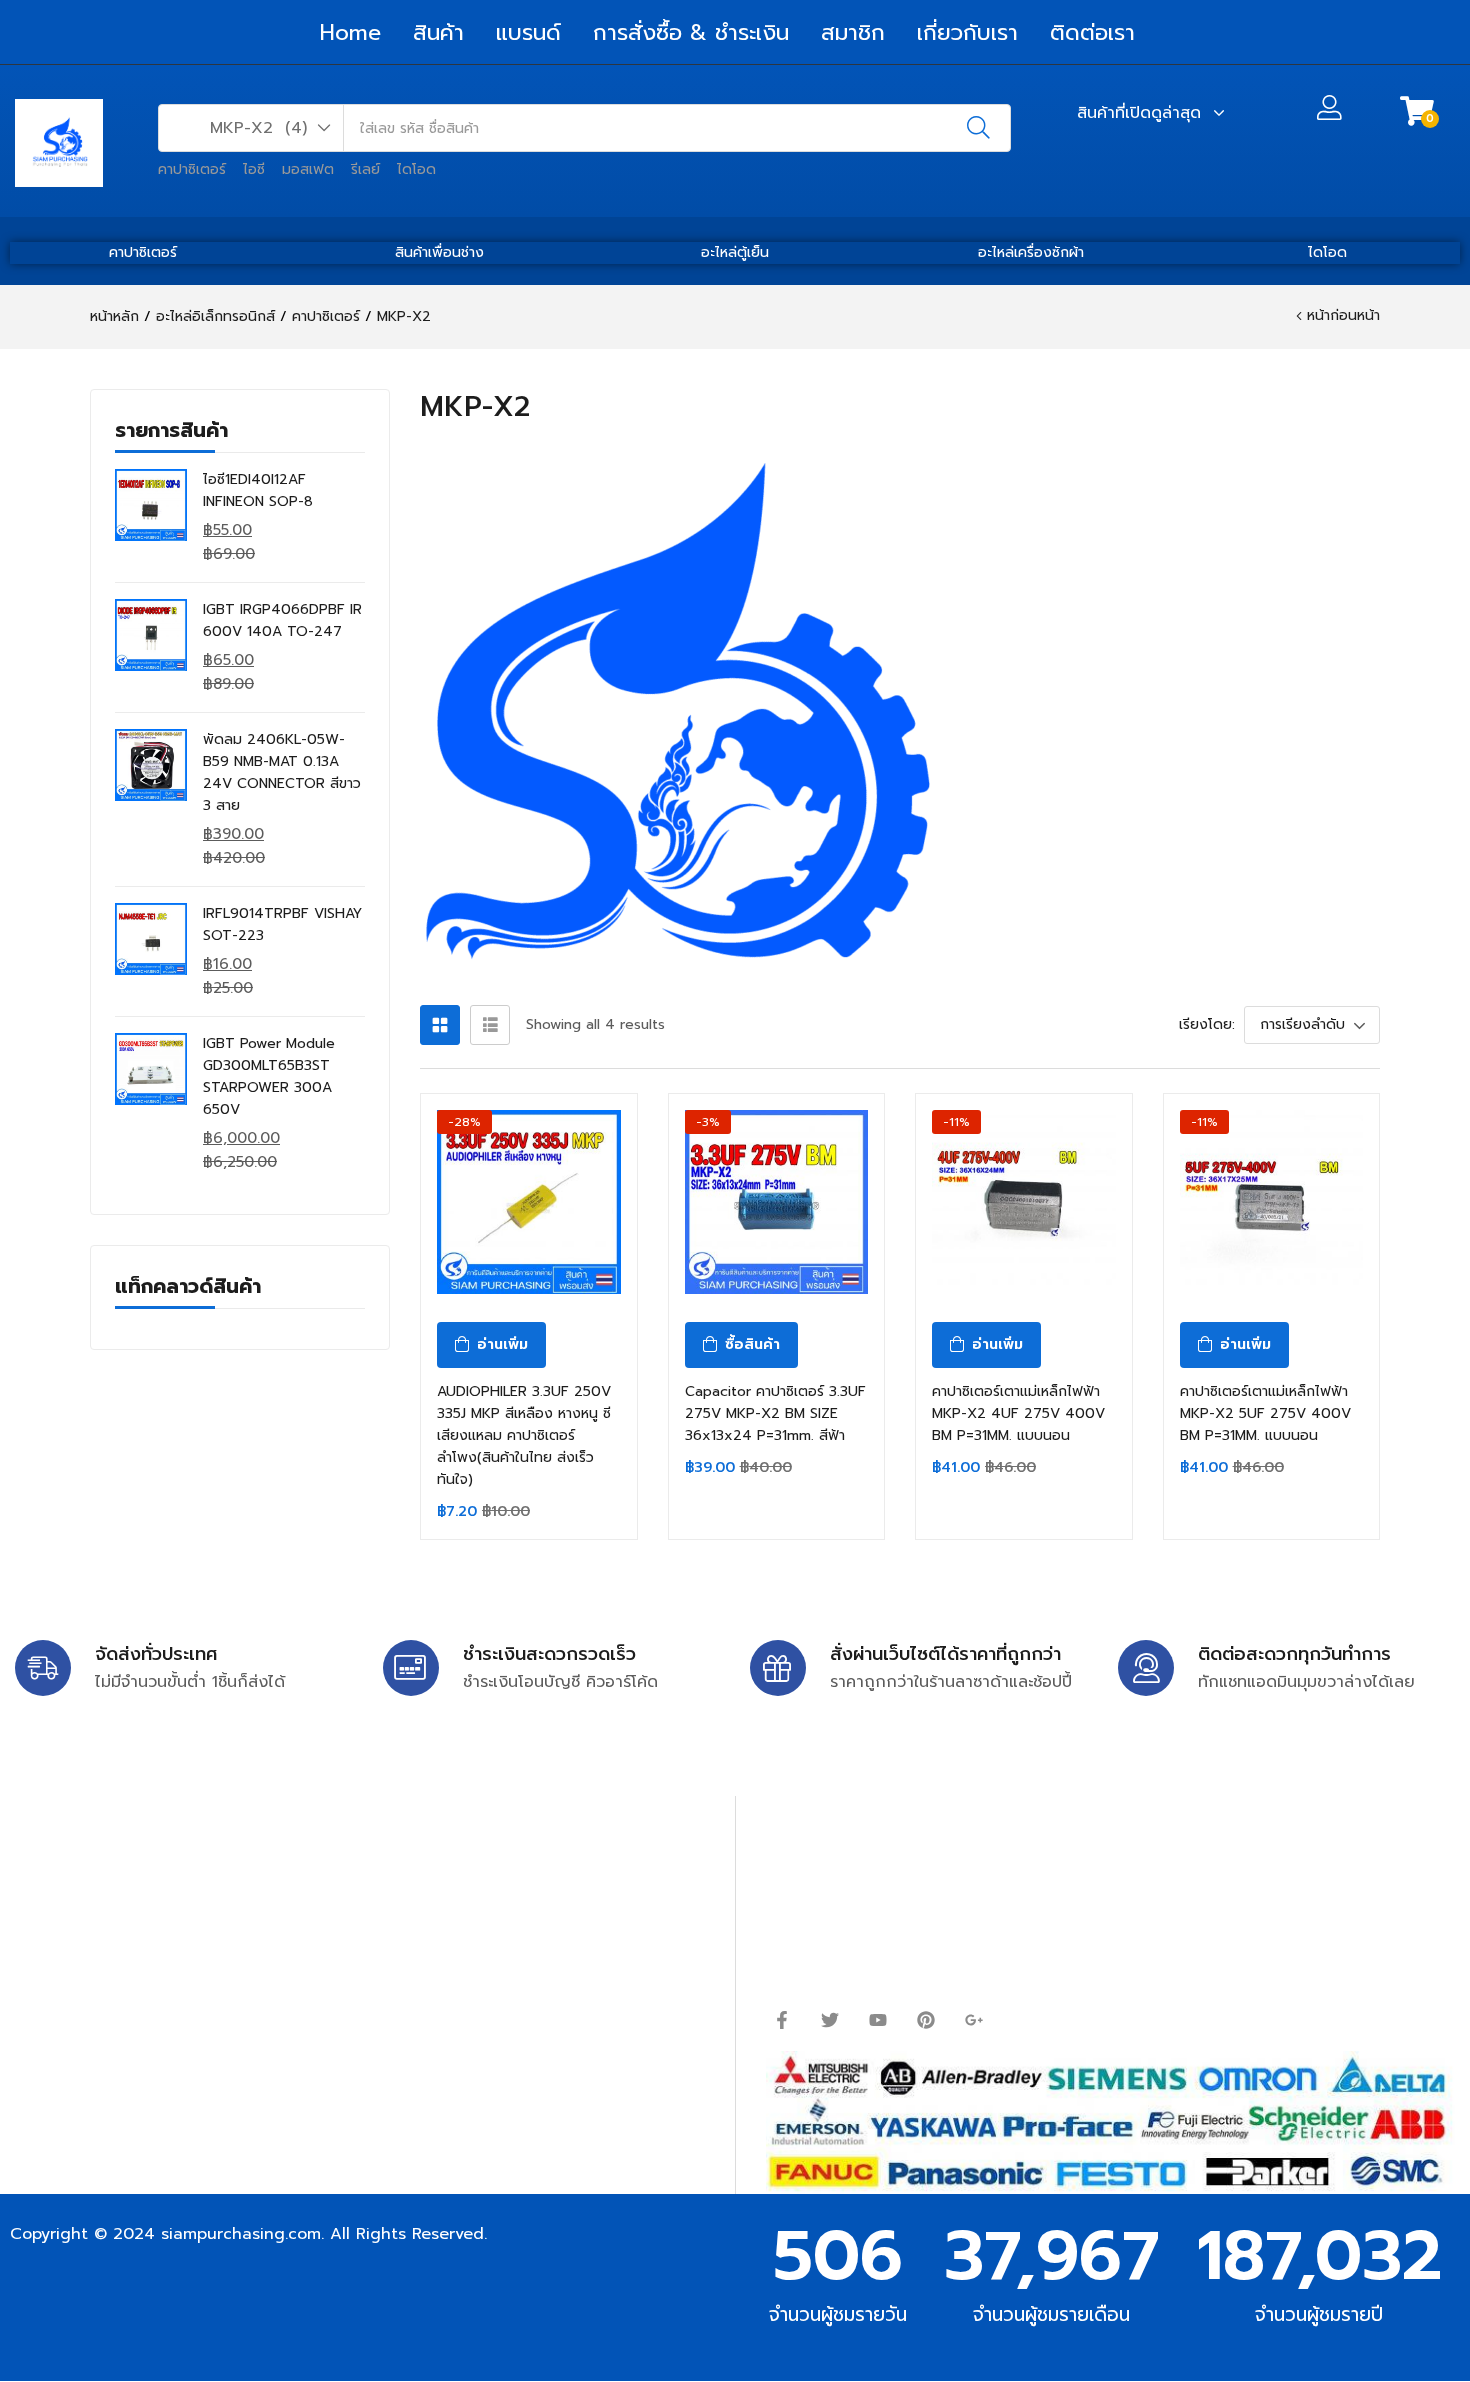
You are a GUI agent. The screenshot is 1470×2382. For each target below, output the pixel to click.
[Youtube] (878, 2020)
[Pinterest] (926, 2020)
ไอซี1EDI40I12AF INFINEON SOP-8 (258, 490)
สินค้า (438, 32)
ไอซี (254, 169)
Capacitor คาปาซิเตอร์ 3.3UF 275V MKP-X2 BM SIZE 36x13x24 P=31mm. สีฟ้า (775, 1413)
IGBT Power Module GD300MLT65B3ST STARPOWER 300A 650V (269, 1076)
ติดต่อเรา (1092, 32)
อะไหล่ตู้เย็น (735, 252)
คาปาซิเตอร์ (192, 169)
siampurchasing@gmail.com (187, 1906)
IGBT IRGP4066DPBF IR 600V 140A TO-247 (282, 620)
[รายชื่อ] (490, 1025)
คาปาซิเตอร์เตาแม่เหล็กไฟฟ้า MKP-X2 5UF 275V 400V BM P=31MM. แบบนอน (1265, 1413)
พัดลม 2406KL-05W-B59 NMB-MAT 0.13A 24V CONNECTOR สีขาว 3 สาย (282, 772)
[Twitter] (830, 2020)
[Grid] (440, 1025)
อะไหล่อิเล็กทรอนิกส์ (215, 316)
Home (350, 32)
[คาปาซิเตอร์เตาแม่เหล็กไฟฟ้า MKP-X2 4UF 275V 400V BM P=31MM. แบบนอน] (1024, 1202)
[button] (251, 128)
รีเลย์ (365, 169)
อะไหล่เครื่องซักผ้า (1031, 252)
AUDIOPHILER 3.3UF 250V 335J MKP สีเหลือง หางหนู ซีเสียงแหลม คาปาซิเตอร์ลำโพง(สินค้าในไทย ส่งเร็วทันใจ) (524, 1435)
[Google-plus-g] (974, 2020)
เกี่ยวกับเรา (967, 32)
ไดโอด (416, 169)
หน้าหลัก (114, 316)
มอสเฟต (308, 169)
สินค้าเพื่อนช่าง (439, 252)
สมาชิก (853, 32)
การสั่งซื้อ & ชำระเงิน (691, 32)
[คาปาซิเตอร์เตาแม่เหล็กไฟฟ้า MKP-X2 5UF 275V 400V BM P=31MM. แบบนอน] (1272, 1202)
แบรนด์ (528, 32)
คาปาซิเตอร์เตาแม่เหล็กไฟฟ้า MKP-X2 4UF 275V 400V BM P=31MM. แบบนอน (1018, 1413)
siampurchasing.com (241, 2234)
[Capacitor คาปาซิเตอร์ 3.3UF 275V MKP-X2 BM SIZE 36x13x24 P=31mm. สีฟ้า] (777, 1202)
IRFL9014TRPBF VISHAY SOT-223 (282, 924)
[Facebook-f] (782, 2020)
